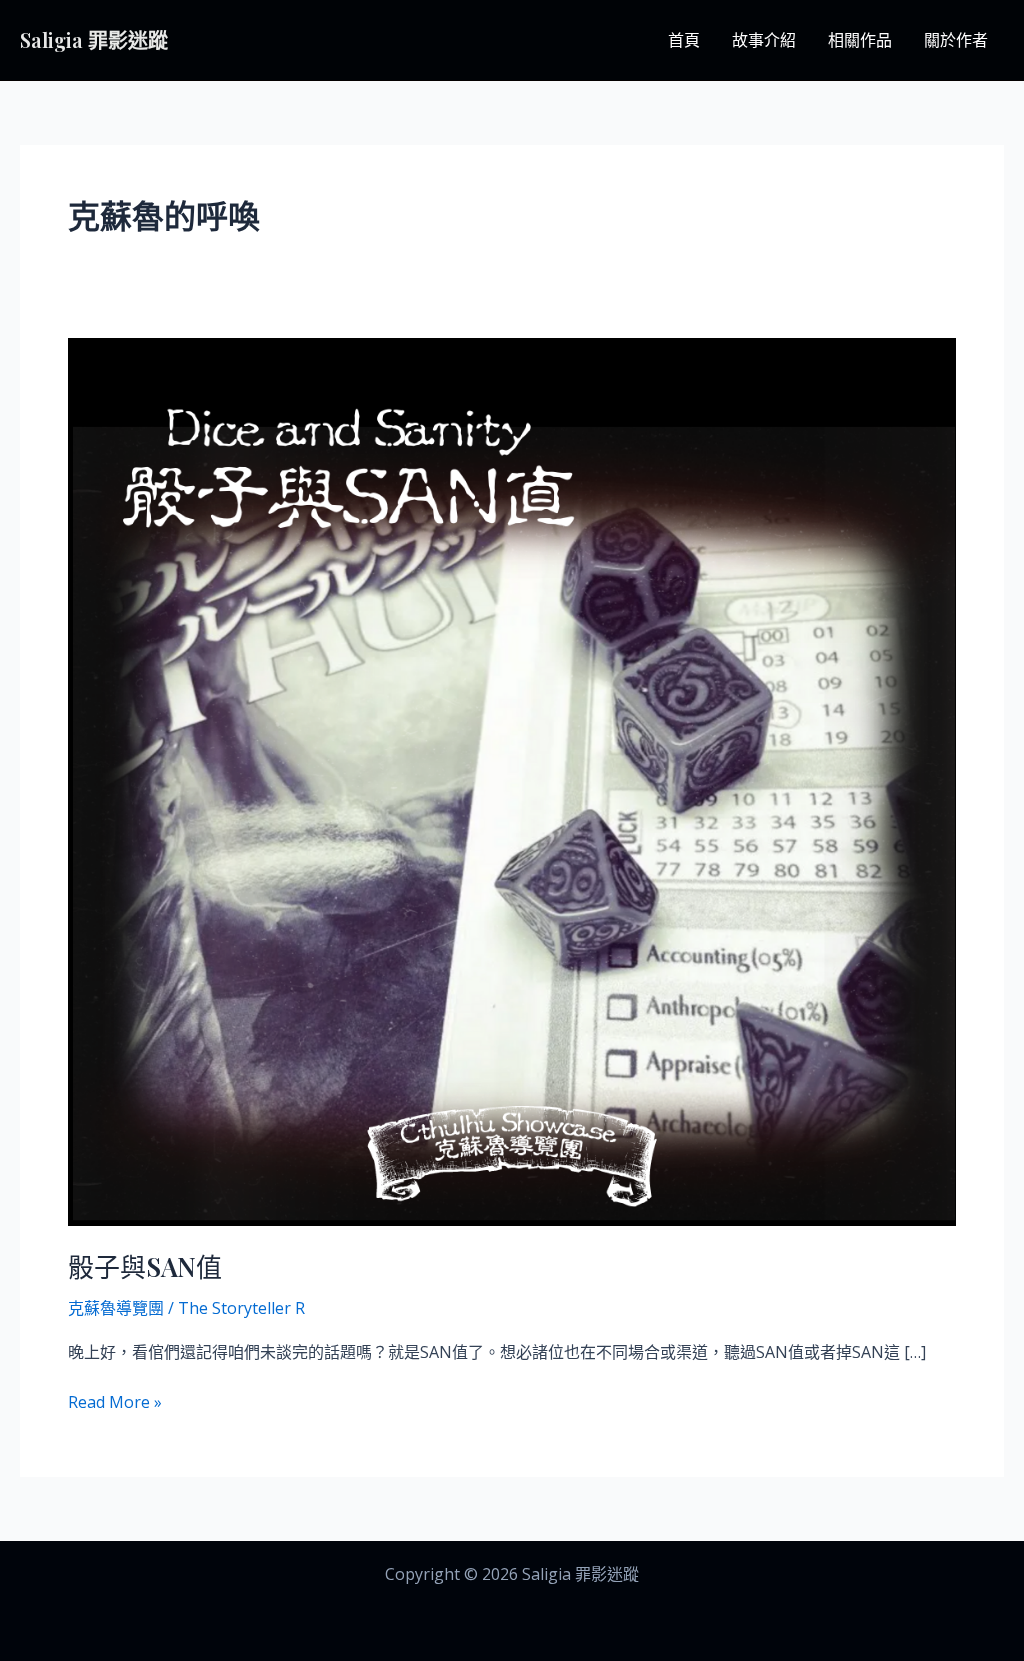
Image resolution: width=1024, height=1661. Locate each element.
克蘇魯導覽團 (116, 1308)
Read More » (115, 1401)
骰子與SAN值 (145, 1266)
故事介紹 (764, 40)
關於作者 (956, 40)
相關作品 (860, 40)
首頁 (684, 40)
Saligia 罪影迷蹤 (94, 39)
